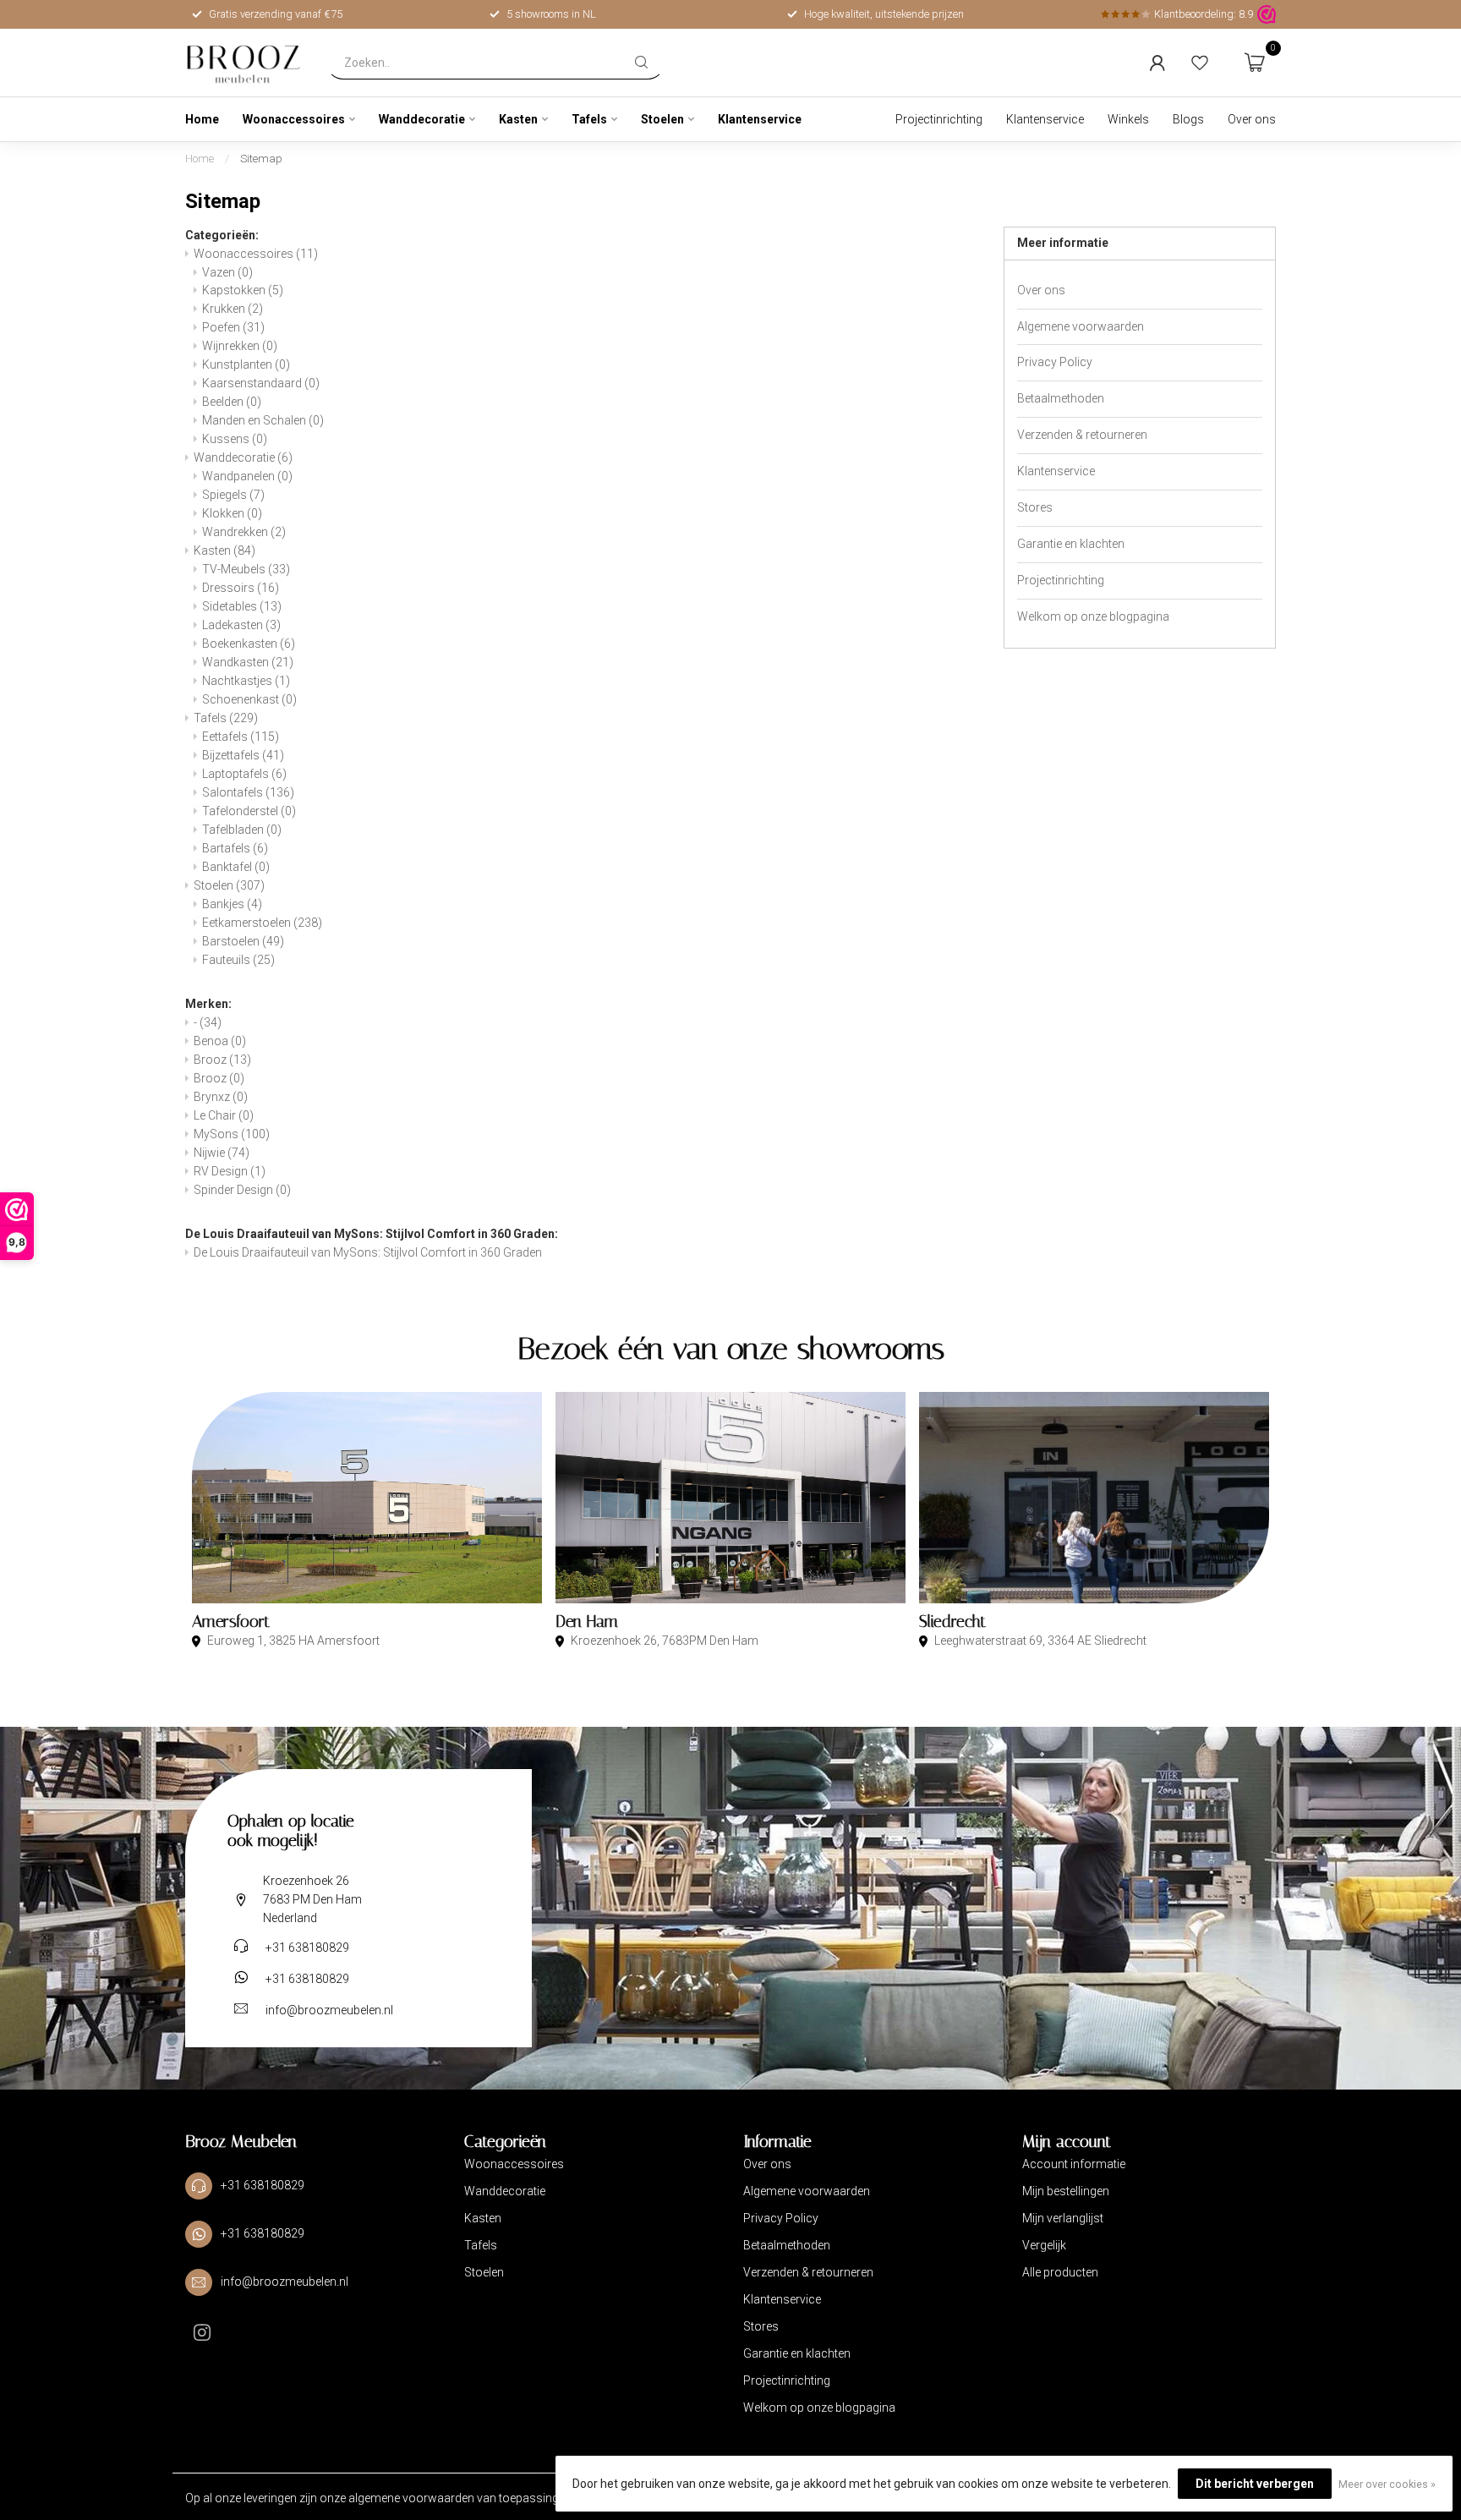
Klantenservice (760, 119)
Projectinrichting (939, 119)
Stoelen (662, 119)
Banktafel (236, 867)
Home (202, 119)
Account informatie (1074, 2164)
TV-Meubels (246, 569)
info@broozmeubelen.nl (329, 2010)
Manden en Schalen (263, 420)
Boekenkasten (249, 644)
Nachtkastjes (246, 681)
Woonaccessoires (294, 119)
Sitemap (261, 159)
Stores (1035, 507)
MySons (232, 1134)
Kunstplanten (246, 364)
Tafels (589, 119)
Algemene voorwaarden (1081, 326)
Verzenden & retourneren (1082, 435)
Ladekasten (241, 625)
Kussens (235, 439)
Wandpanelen (247, 476)
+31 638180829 (307, 1948)
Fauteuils (238, 960)
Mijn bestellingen (1066, 2191)
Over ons (1252, 119)
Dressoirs (241, 588)
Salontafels (248, 792)
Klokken (232, 513)
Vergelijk (1044, 2245)
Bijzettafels (243, 755)
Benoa (220, 1041)
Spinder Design (242, 1190)
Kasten (518, 119)
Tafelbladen (242, 830)
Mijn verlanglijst (1063, 2218)
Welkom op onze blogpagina (1093, 616)
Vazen (227, 272)
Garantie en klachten (1071, 544)
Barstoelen (243, 941)
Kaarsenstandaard (261, 383)
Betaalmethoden (1061, 398)
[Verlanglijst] (1200, 63)
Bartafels (235, 848)
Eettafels (241, 737)
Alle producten (1060, 2272)
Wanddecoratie (422, 119)
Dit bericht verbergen (1255, 2484)
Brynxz (221, 1097)
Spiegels (233, 495)
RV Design (230, 1171)
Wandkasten (248, 662)
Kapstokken (243, 290)
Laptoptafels (244, 774)
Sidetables (242, 606)
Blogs (1188, 119)
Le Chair (224, 1115)
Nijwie (222, 1153)
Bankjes (232, 904)
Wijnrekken (240, 346)
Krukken (233, 309)
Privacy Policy (1055, 362)
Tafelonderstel (249, 811)
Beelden (232, 402)
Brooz (222, 1060)
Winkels (1128, 119)
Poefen (233, 327)
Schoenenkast (249, 699)
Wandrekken (244, 532)
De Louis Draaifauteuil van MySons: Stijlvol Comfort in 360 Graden (368, 1252)
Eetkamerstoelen (262, 923)
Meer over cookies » (1387, 2484)
